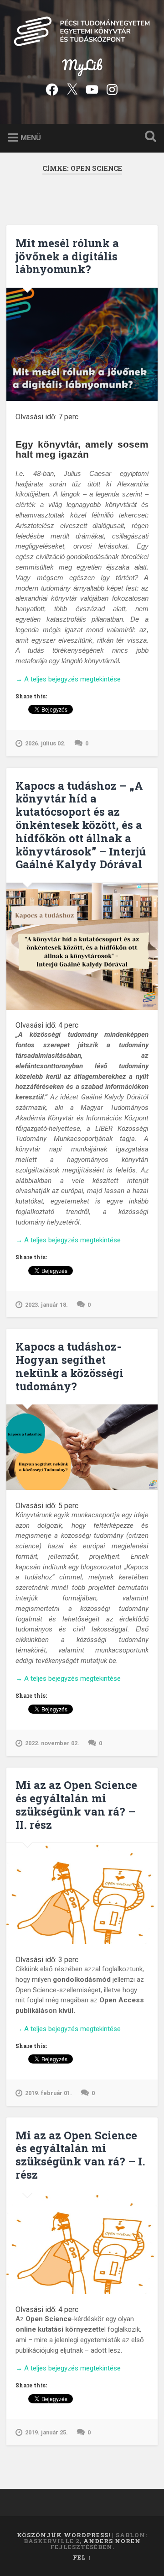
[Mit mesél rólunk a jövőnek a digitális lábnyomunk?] (82, 344)
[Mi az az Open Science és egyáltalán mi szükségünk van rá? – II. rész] (82, 1893)
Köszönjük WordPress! (64, 2535)
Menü (31, 137)
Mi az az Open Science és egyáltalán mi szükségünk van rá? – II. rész (76, 1805)
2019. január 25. (46, 2432)
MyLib (82, 65)
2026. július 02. (45, 743)
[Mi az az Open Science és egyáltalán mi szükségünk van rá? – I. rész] (82, 2244)
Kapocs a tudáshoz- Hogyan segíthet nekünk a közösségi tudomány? (69, 1366)
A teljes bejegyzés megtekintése (68, 680)
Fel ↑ (82, 2557)
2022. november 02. (52, 1743)
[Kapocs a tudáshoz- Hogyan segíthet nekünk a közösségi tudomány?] (82, 1447)
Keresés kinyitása (149, 137)
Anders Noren (112, 2541)
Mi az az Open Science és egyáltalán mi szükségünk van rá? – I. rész (80, 2155)
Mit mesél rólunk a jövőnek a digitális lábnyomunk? (67, 256)
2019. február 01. (49, 2093)
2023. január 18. (46, 1305)
